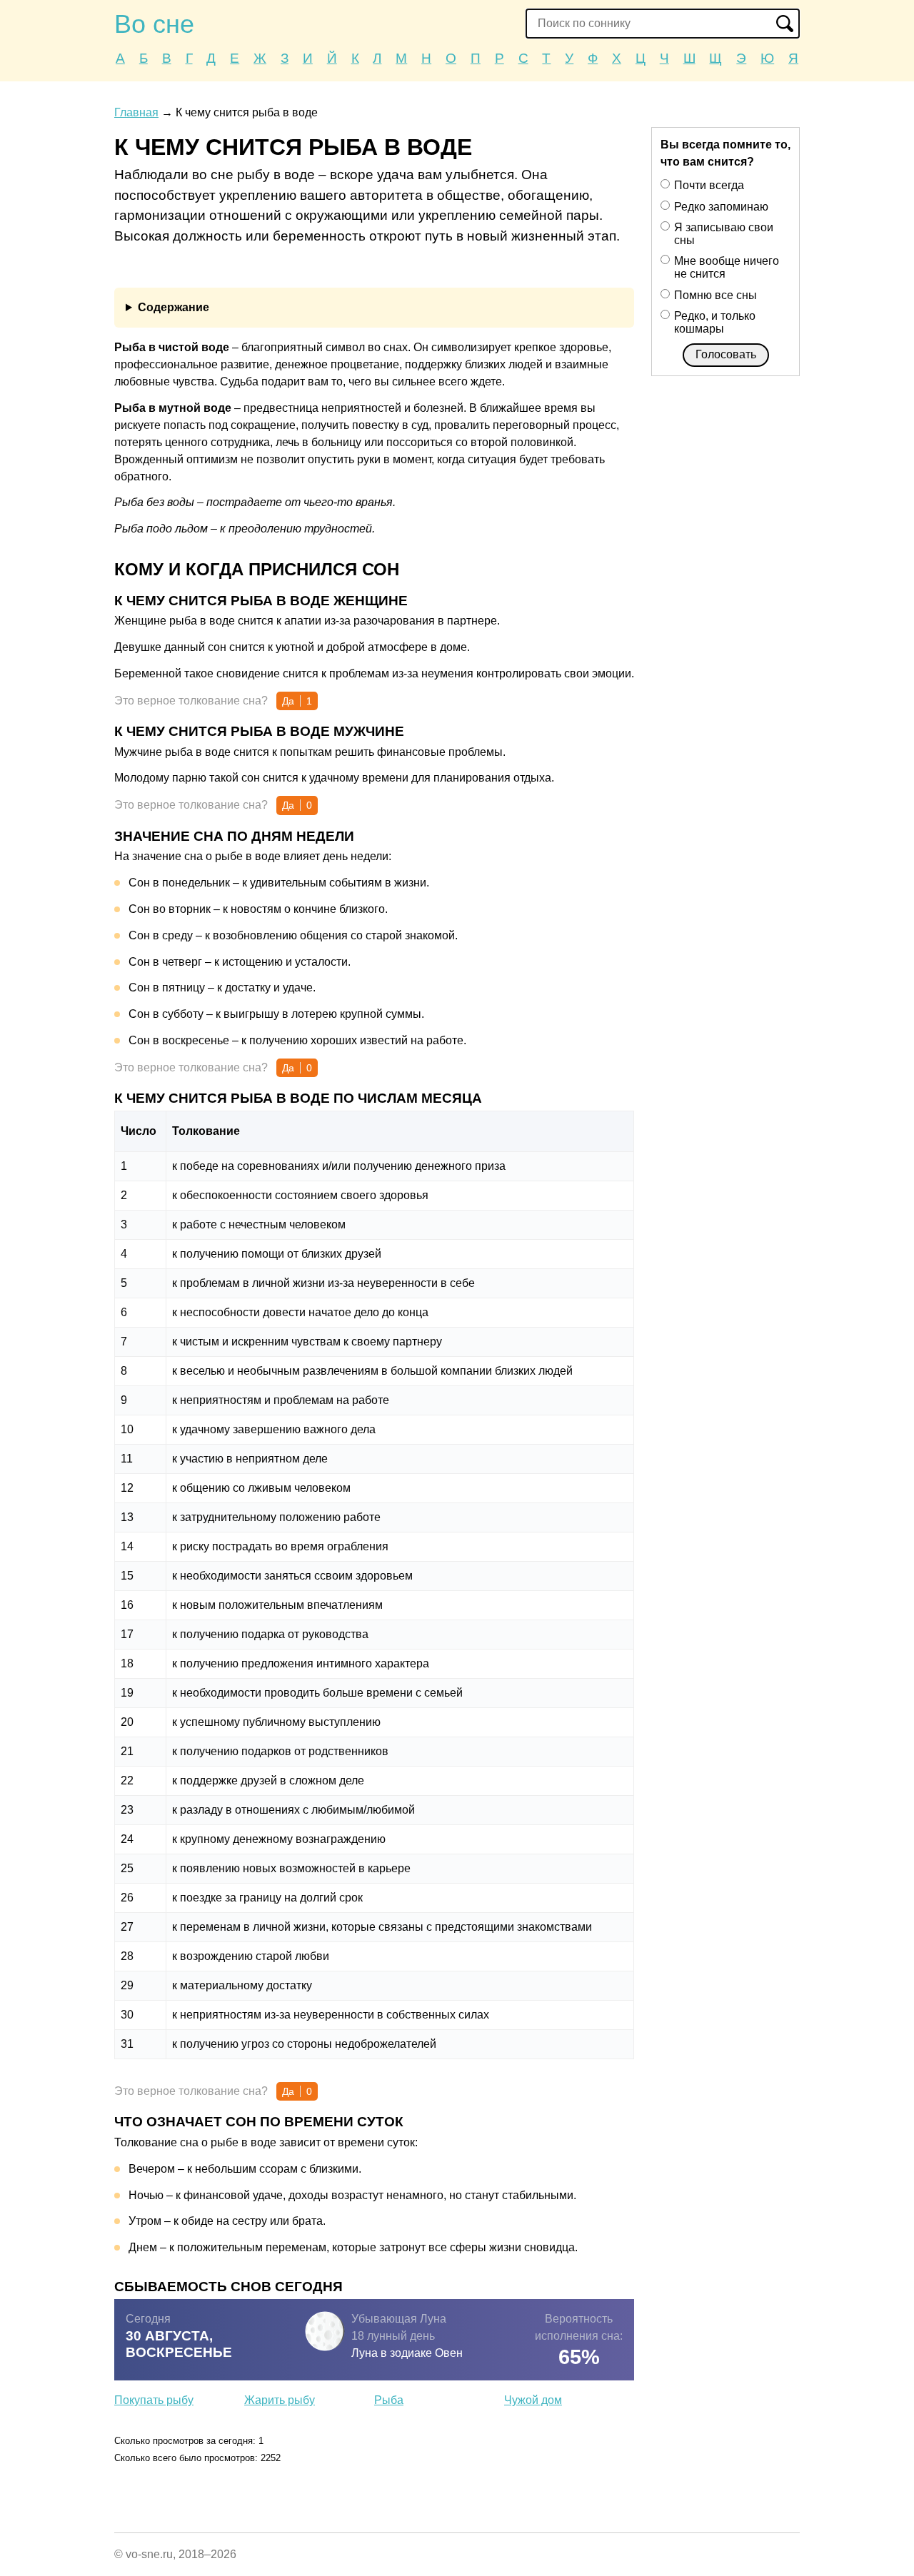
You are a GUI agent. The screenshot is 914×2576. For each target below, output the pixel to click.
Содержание (174, 307)
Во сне (154, 24)
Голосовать (726, 354)
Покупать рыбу (154, 2400)
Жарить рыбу (280, 2400)
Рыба (389, 2400)
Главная (136, 112)
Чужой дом (533, 2400)
